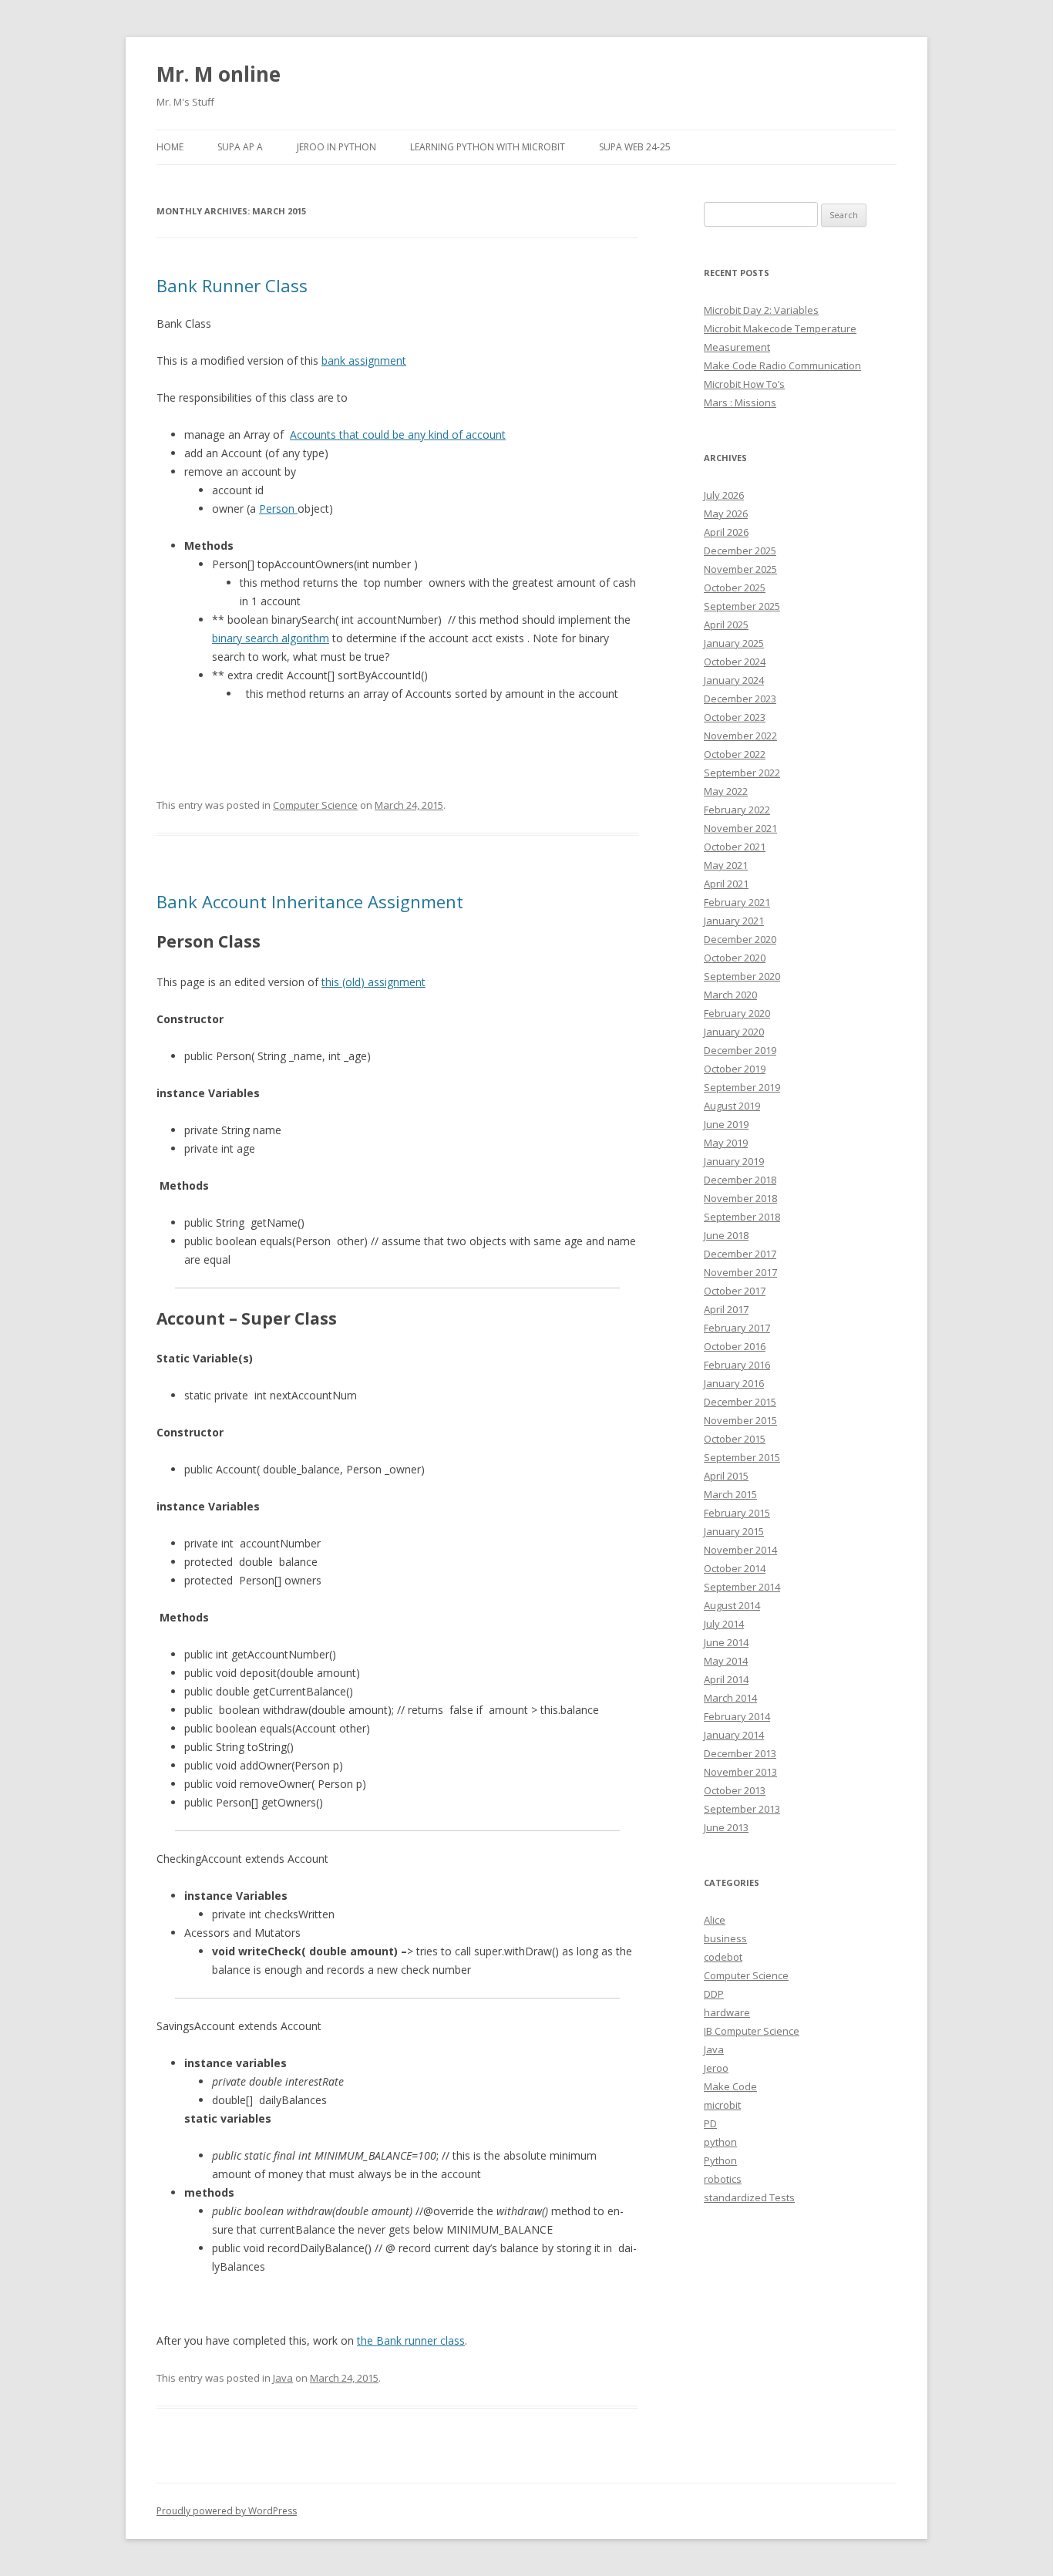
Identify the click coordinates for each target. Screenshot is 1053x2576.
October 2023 (735, 717)
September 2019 (742, 1087)
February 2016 (737, 1365)
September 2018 (742, 1217)
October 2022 (735, 754)
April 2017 (726, 1309)
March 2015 (730, 1494)
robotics (723, 2179)
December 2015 (740, 1402)
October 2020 (735, 958)
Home (170, 147)
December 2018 (740, 1180)
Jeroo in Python (336, 147)
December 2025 (740, 551)
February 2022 (737, 810)
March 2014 (730, 1698)
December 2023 (740, 699)
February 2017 (737, 1328)
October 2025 (735, 588)
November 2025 (740, 569)
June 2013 (726, 1827)
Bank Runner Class (232, 285)
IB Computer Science (752, 2031)
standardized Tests (749, 2197)
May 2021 (726, 865)
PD (710, 2123)
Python (720, 2160)
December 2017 (740, 1254)
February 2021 (737, 902)
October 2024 (735, 662)
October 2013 (735, 1790)
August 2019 (732, 1106)
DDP (714, 1994)
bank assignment (364, 360)
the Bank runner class (411, 2340)
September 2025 (742, 606)
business (725, 1938)
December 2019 (740, 1050)
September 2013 (742, 1809)
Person (278, 508)
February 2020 (737, 1013)
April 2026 (726, 532)
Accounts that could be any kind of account (398, 434)
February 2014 (737, 1716)
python (720, 2142)
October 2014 (735, 1568)
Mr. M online (219, 74)
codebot (723, 1957)
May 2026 (726, 514)
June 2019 (726, 1124)
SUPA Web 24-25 (635, 147)
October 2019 (735, 1069)
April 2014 (726, 1679)
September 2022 (742, 773)
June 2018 (726, 1235)
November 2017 (740, 1272)
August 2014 (732, 1605)
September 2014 (742, 1587)
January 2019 (734, 1161)
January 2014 (734, 1735)
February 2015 (737, 1513)
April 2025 (726, 625)
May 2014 (726, 1661)
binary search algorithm (271, 638)
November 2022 (740, 736)
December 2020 (740, 939)
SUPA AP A (240, 147)
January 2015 (734, 1531)
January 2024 (734, 680)
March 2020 (730, 995)
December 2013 (740, 1753)
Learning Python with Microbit (488, 147)
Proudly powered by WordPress (227, 2511)
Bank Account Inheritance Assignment (310, 901)
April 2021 (726, 884)
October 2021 (735, 847)
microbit (722, 2105)
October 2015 (735, 1439)
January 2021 (734, 921)
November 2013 (740, 1772)
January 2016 (734, 1383)
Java (283, 2378)
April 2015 (726, 1476)
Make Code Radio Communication (782, 365)
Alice (715, 1920)
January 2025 (734, 643)
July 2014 (724, 1624)
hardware (727, 2012)
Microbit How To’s (744, 384)
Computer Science (315, 805)
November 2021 (740, 828)
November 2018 (740, 1198)
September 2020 (742, 976)
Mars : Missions (740, 402)
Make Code (730, 2086)
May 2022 (726, 791)
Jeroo (716, 2068)
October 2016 (735, 1346)
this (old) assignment (373, 982)
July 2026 (724, 495)
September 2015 (742, 1457)
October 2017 (735, 1291)
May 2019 (726, 1143)
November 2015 (740, 1420)
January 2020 (734, 1032)
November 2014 (740, 1550)
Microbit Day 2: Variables (761, 310)
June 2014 (726, 1642)
